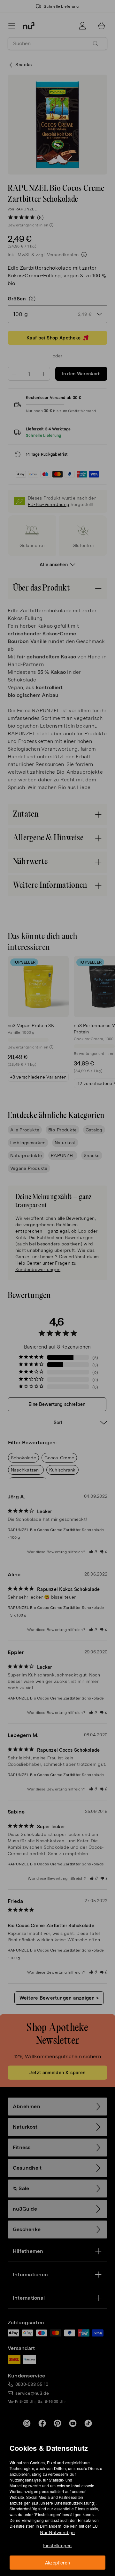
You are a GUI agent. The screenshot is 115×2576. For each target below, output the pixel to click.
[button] (60, 1280)
